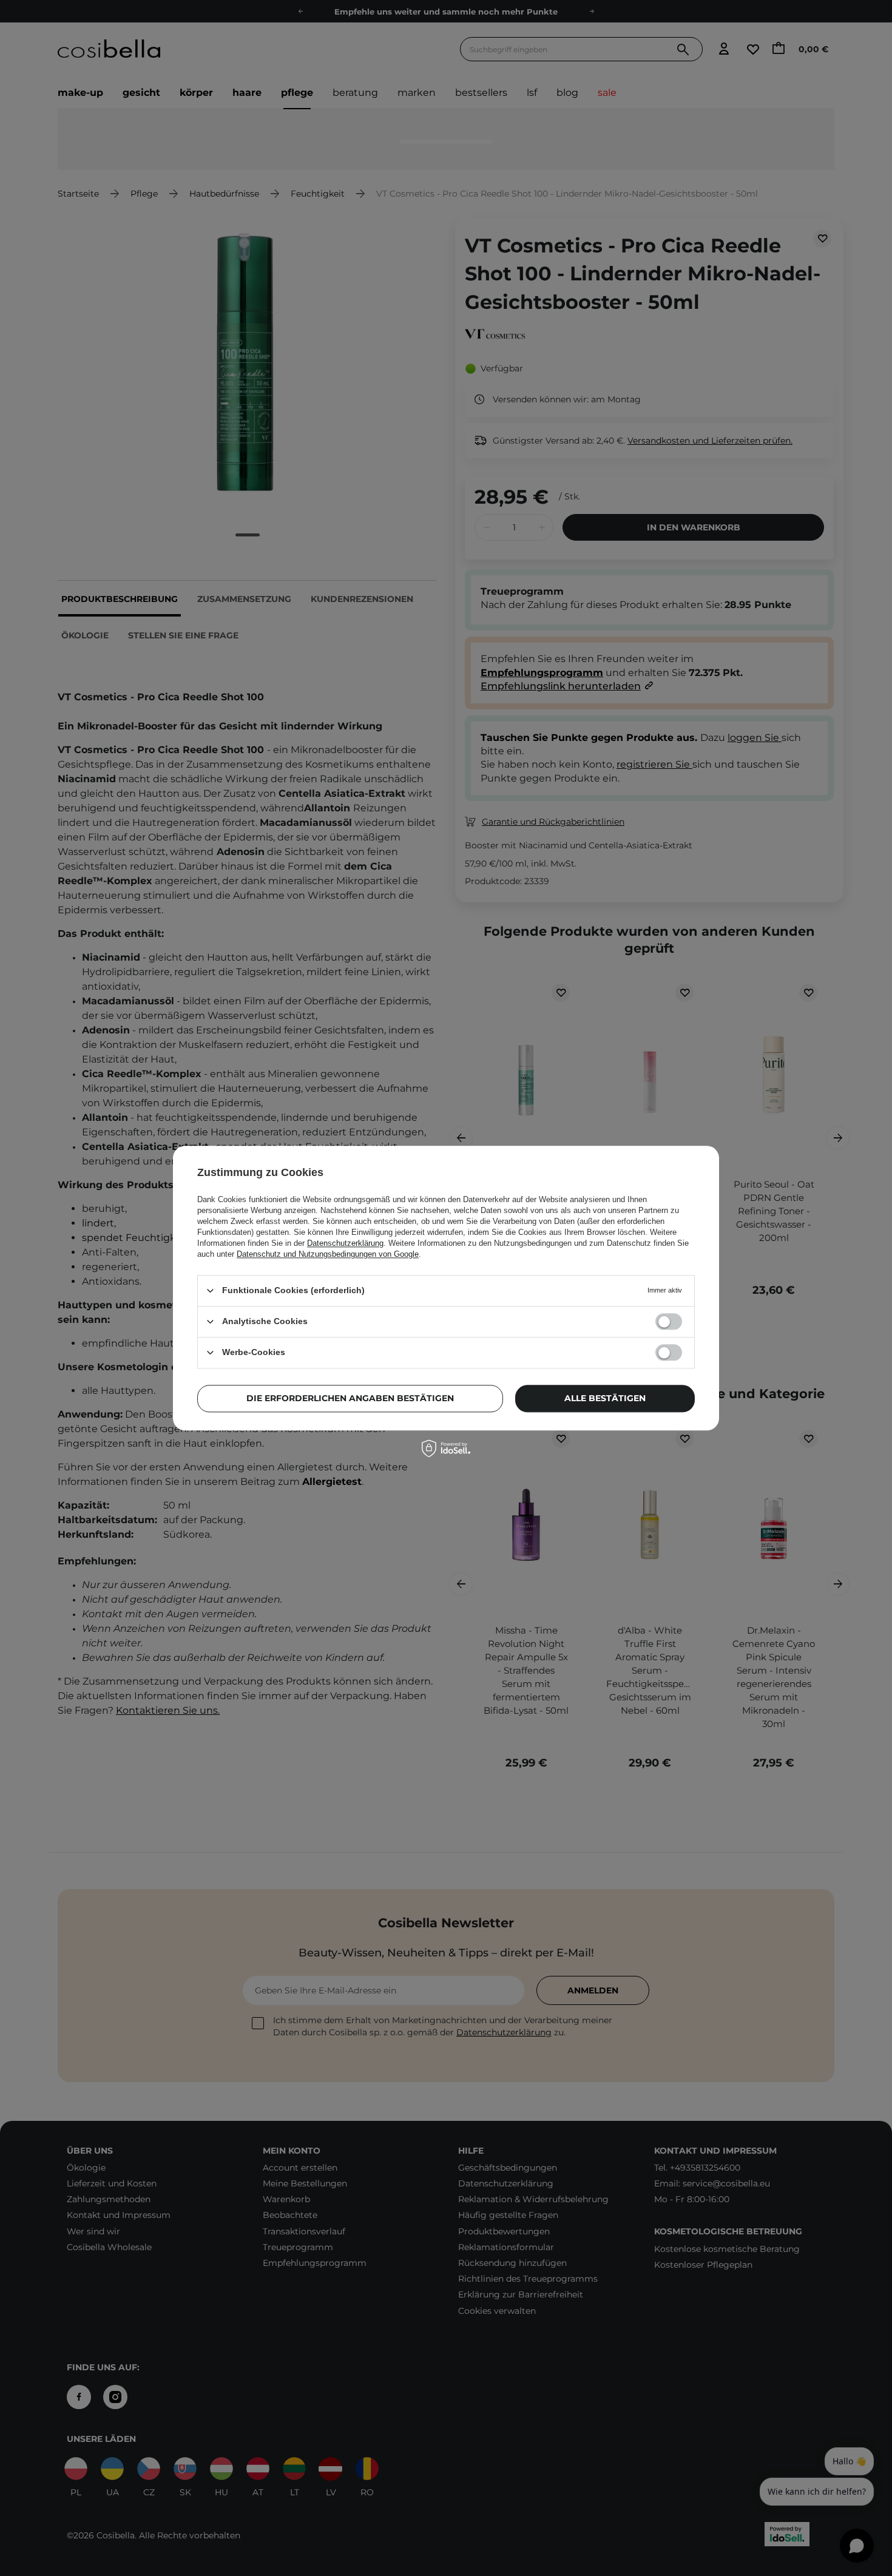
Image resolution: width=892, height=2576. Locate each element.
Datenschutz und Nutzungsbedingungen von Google (328, 1254)
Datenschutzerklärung (345, 1243)
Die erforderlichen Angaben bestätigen (350, 1398)
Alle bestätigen (605, 1398)
